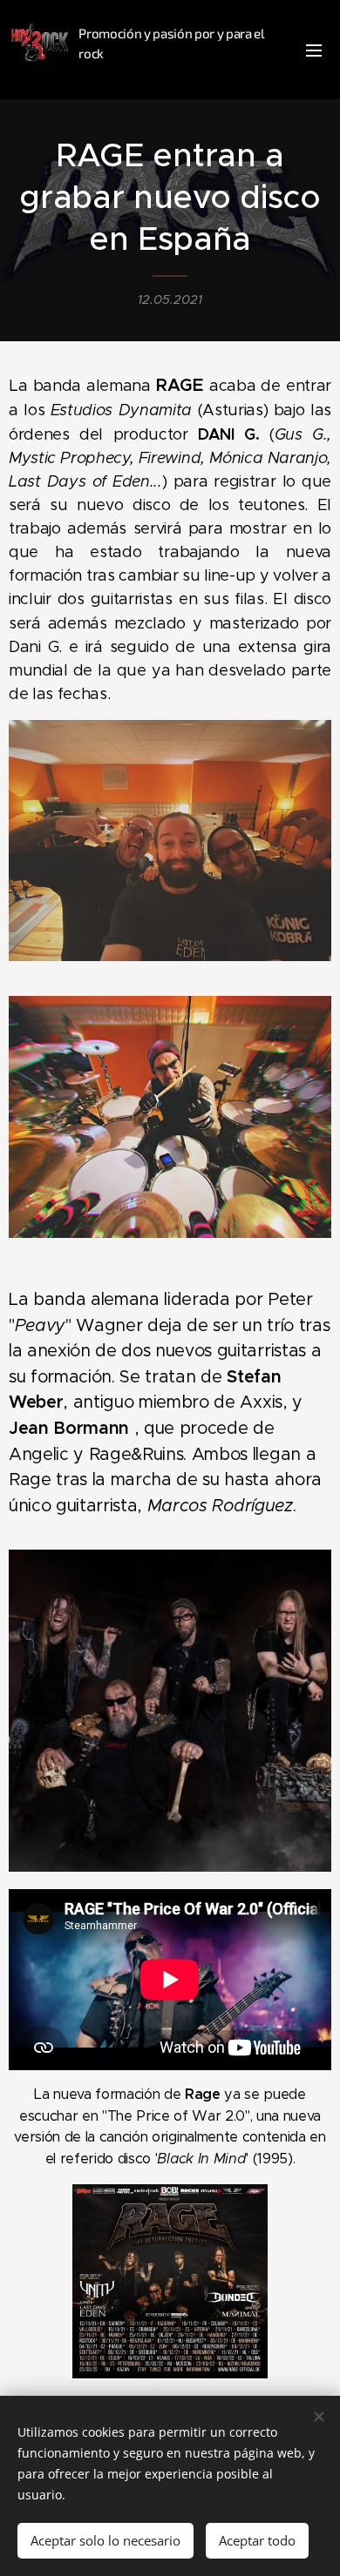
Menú (314, 50)
